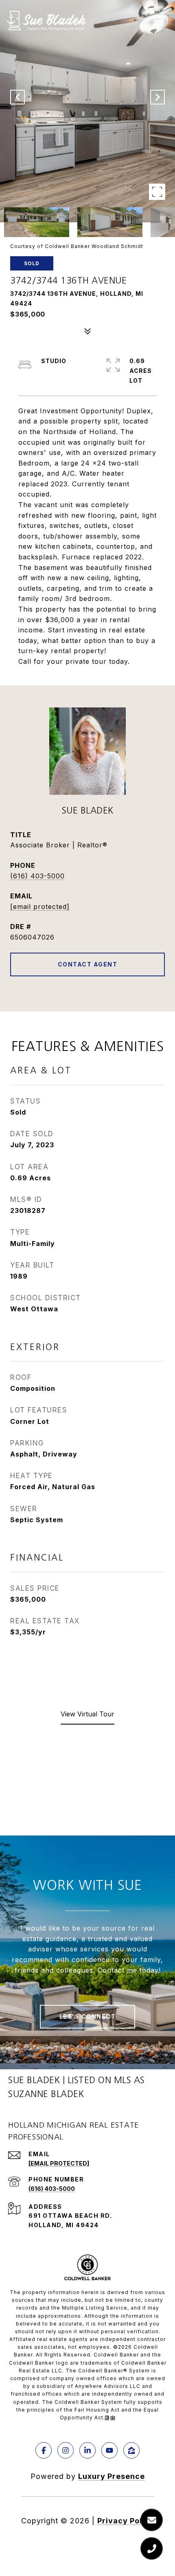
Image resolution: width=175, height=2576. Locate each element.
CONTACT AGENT (88, 964)
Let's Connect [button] (88, 2016)
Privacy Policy (126, 2521)
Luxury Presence (112, 2476)
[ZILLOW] (131, 2450)
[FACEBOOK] (44, 2450)
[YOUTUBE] (109, 2450)
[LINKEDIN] (87, 2450)
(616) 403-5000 (37, 876)
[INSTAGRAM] (66, 2450)
